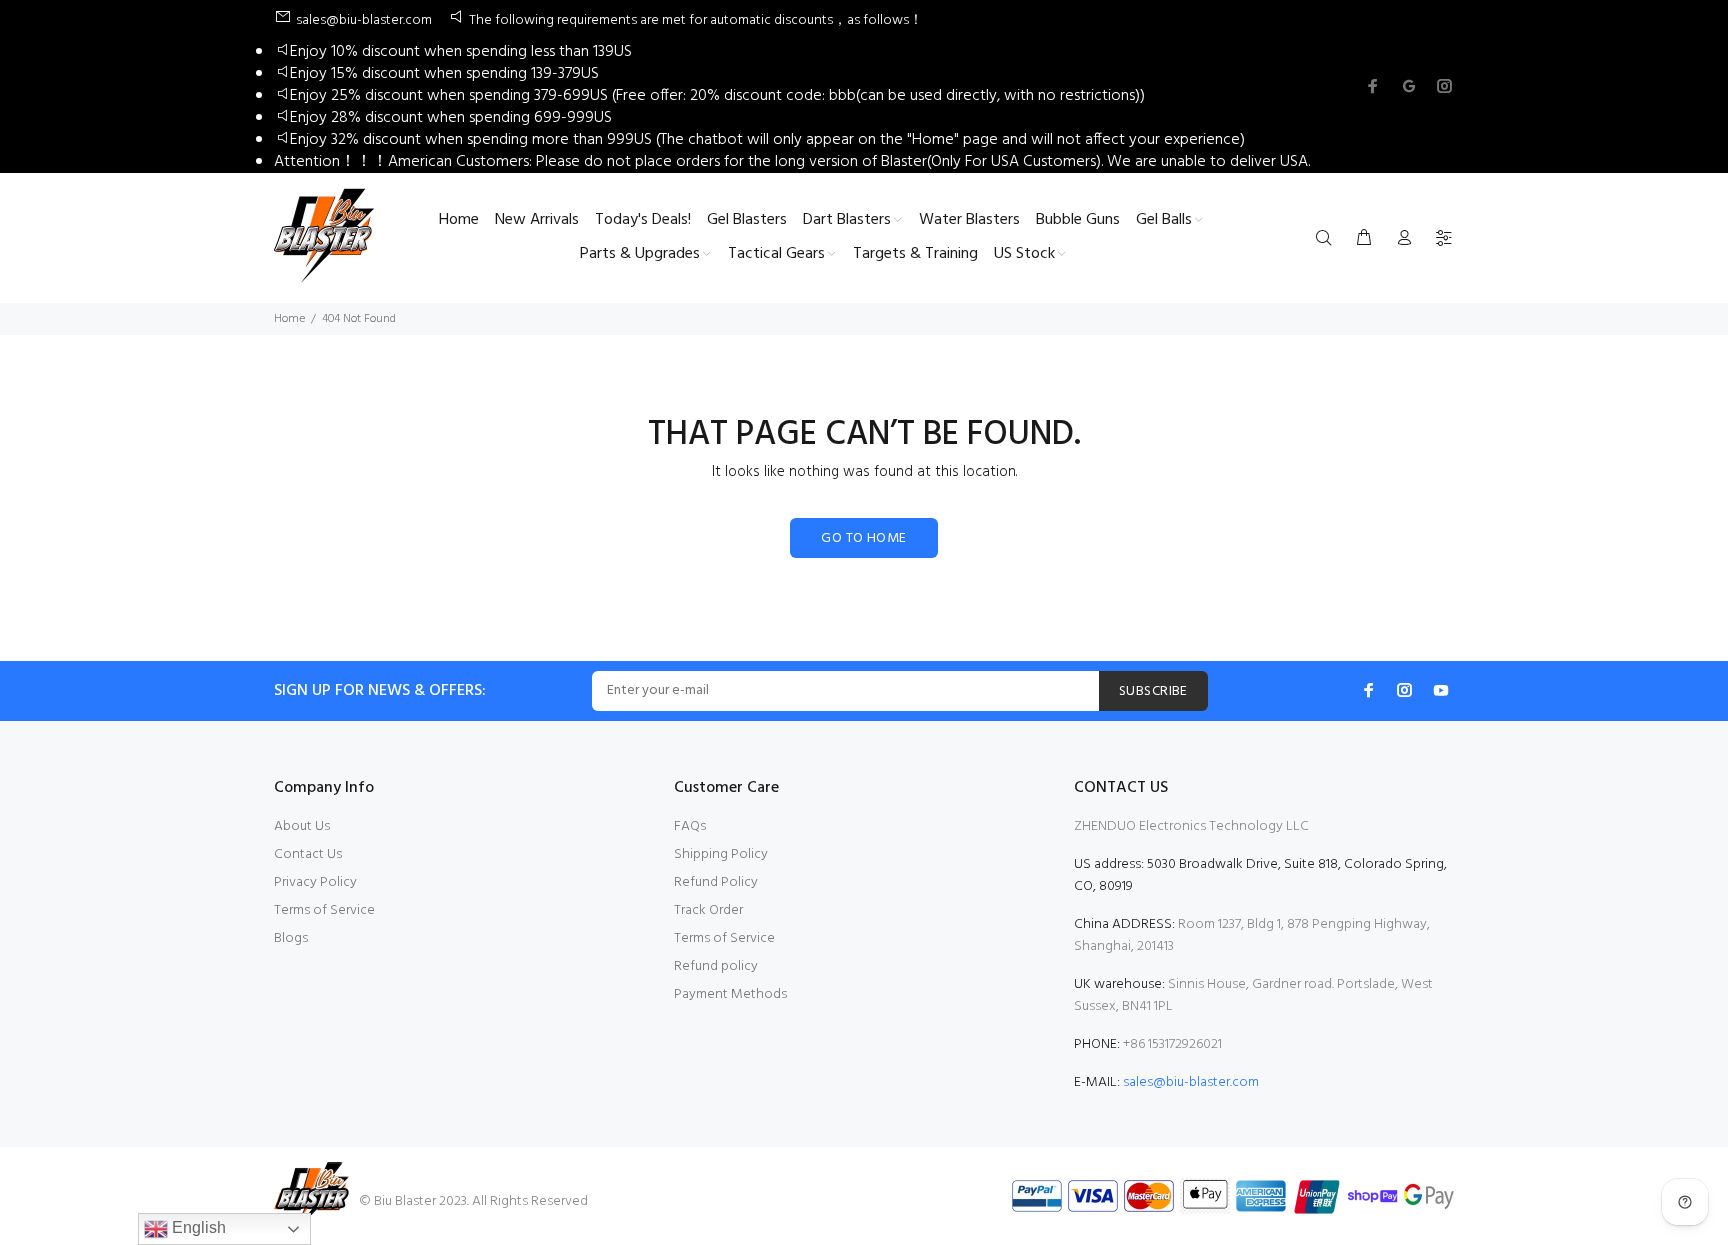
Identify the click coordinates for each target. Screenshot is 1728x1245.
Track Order (708, 910)
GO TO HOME (863, 538)
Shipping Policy (721, 854)
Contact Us (308, 854)
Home (289, 319)
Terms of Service (324, 910)
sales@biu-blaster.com (1191, 1082)
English (197, 1227)
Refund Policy (716, 882)
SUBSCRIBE (1153, 691)
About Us (302, 826)
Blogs (291, 938)
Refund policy (716, 966)
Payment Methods (730, 994)
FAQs (690, 826)
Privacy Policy (315, 882)
